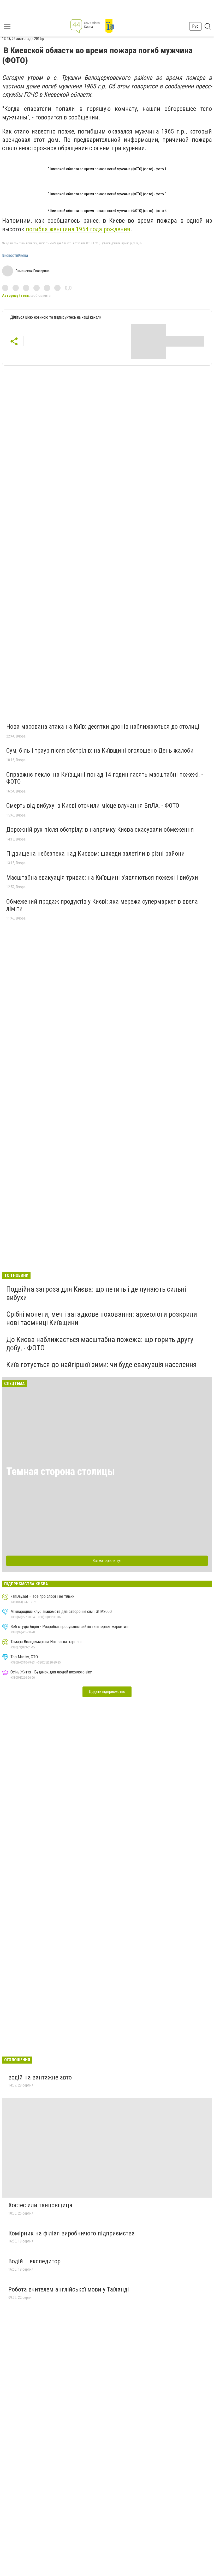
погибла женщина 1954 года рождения (78, 229)
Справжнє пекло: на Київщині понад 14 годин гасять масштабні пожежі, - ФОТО (105, 778)
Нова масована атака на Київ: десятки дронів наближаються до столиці (103, 727)
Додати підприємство (107, 1692)
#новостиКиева (15, 256)
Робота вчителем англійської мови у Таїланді (69, 2289)
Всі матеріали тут (107, 1561)
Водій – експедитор (34, 2261)
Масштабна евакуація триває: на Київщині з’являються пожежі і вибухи (102, 878)
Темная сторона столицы (61, 1471)
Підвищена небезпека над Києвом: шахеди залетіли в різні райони (96, 854)
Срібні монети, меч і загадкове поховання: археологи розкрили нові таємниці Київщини (102, 1318)
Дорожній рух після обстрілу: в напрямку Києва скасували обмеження (100, 830)
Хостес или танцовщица (40, 2205)
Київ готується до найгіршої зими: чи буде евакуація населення (101, 1365)
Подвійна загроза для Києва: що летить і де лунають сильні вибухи (96, 1293)
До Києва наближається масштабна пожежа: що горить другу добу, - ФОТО (100, 1344)
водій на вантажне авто (40, 2077)
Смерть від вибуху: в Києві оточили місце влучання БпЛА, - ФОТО (93, 806)
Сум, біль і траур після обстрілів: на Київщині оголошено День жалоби (100, 751)
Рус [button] (195, 26)
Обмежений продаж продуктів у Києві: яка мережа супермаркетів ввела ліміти (102, 905)
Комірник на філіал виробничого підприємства (72, 2233)
